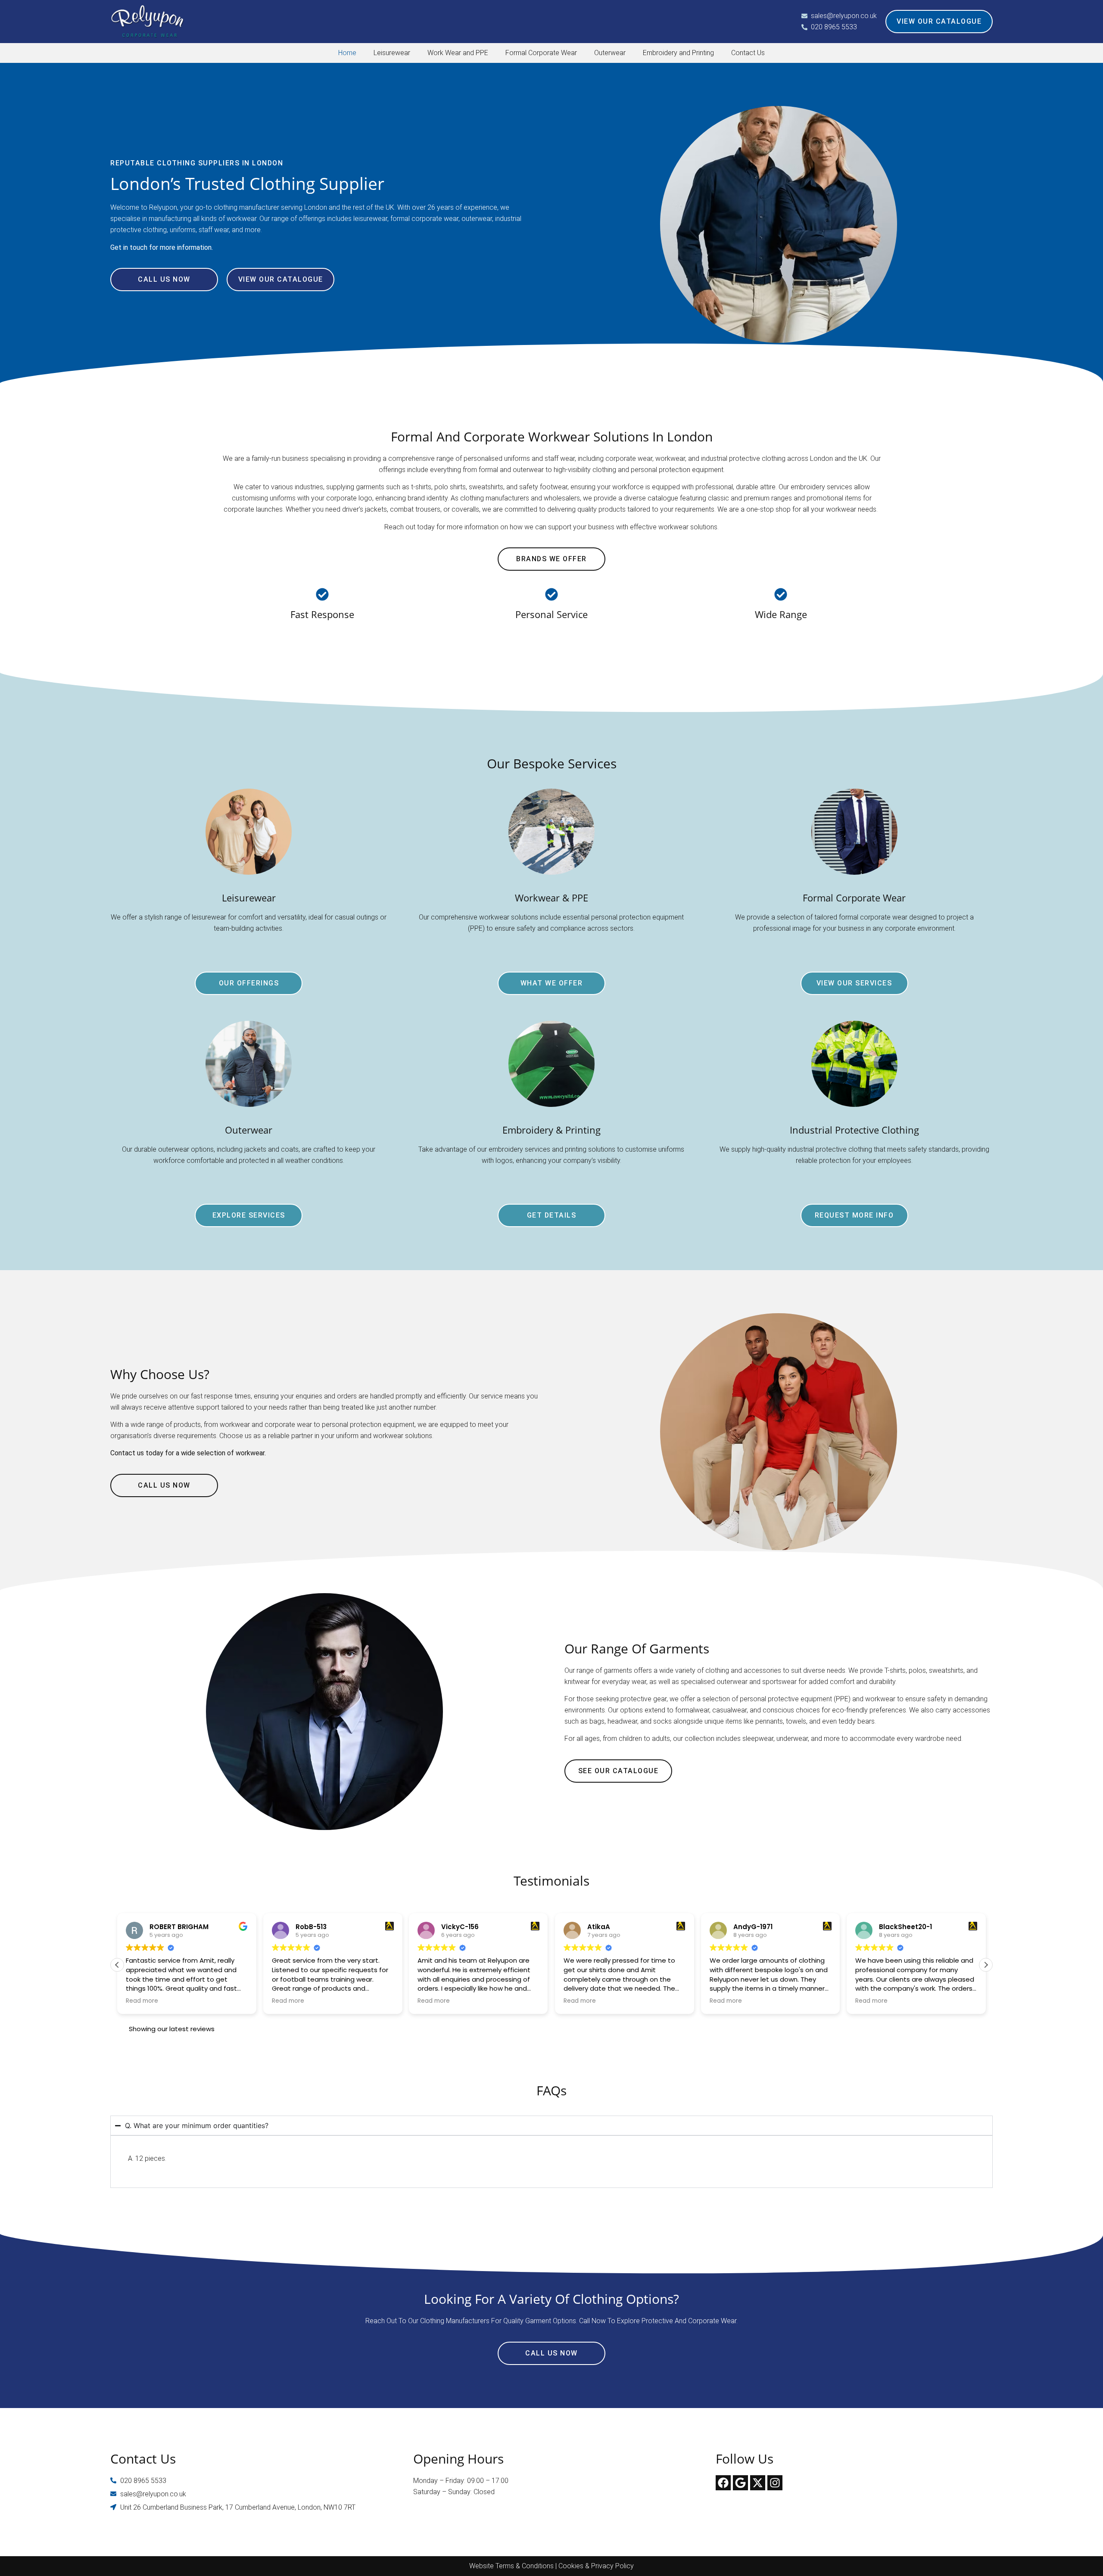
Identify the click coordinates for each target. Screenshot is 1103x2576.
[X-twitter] (758, 2483)
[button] (986, 1965)
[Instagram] (775, 2483)
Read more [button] (142, 2001)
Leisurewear (392, 53)
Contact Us (748, 53)
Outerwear (610, 53)
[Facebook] (723, 2483)
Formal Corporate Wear (541, 53)
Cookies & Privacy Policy (596, 2566)
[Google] (740, 2483)
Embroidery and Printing (678, 53)
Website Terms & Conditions (511, 2566)
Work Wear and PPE (458, 53)
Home (347, 53)
